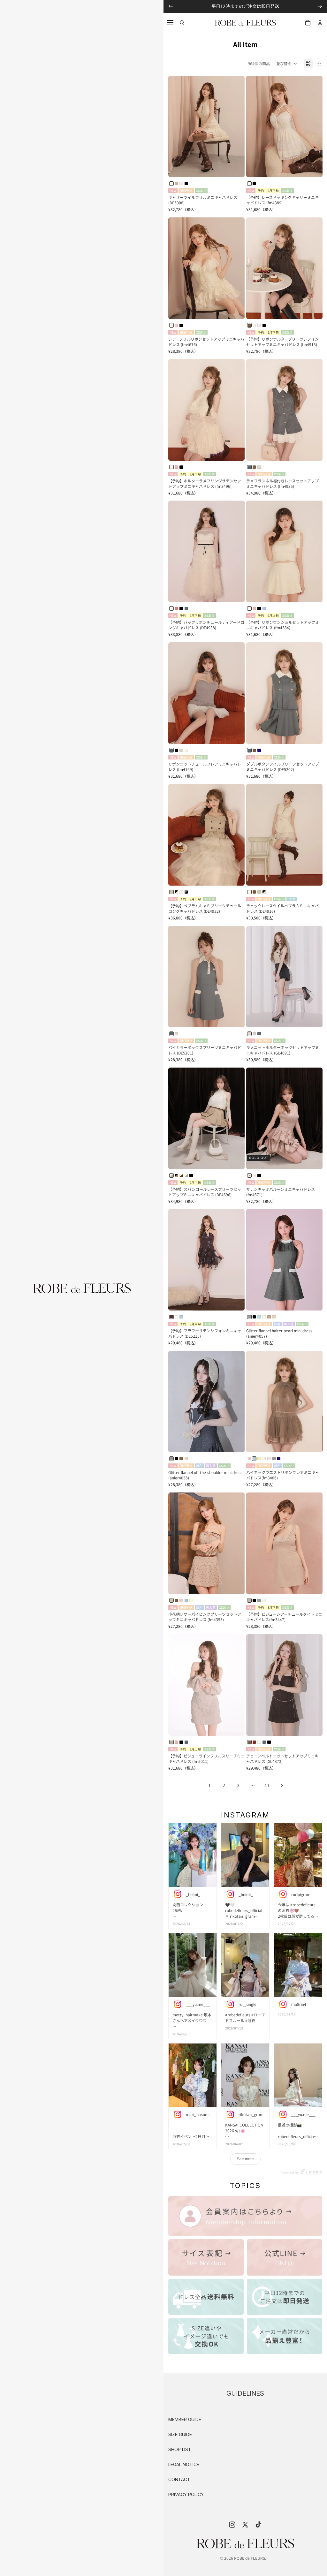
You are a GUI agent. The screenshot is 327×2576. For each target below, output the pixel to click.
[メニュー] (170, 23)
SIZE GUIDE (180, 2434)
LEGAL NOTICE (184, 2464)
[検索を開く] (182, 23)
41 (267, 1785)
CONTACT (179, 2479)
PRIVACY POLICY (186, 2494)
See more (245, 2159)
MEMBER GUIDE (185, 2419)
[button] (287, 64)
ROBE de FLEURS (250, 2558)
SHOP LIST (180, 2449)
